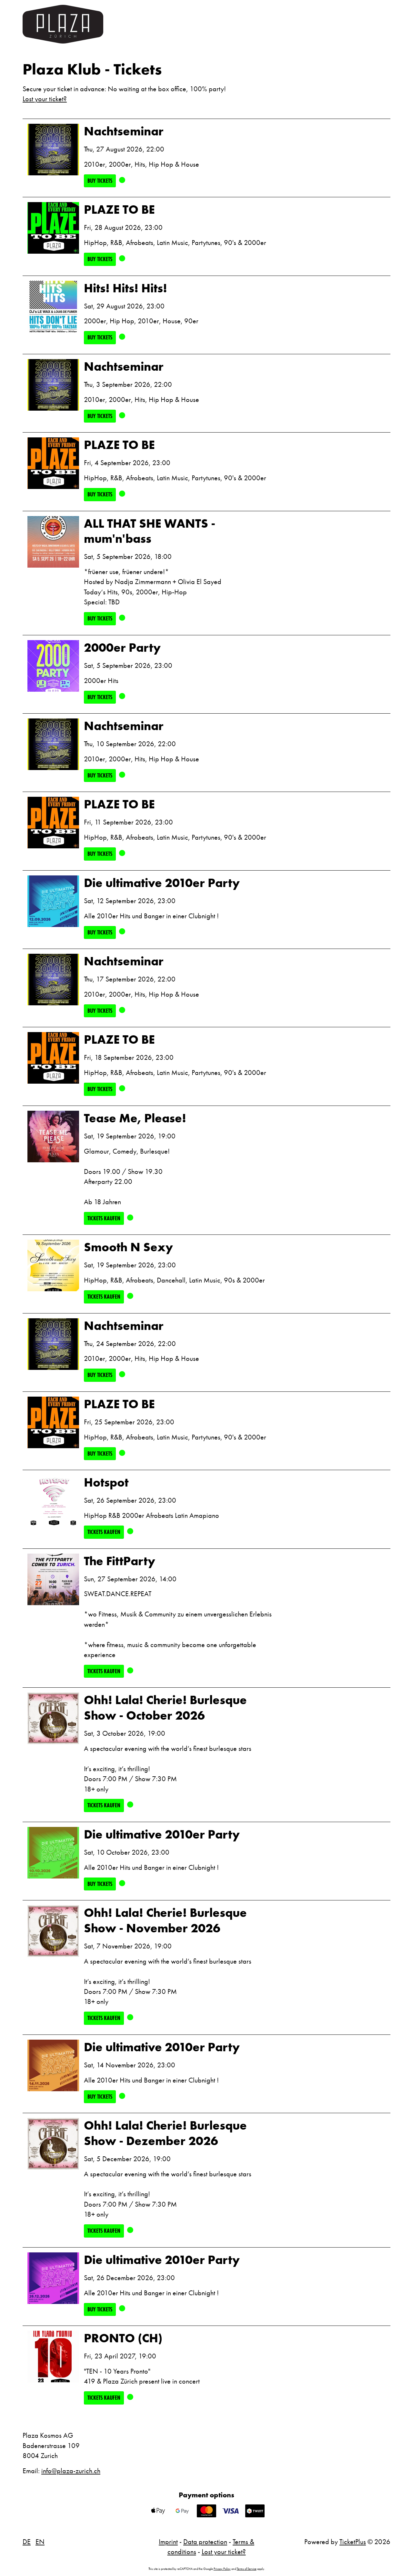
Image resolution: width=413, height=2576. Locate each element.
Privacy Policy (222, 2569)
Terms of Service (247, 2569)
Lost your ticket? (45, 99)
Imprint (168, 2542)
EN (40, 2542)
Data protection (205, 2542)
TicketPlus (353, 2542)
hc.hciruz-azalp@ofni (71, 2471)
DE (27, 2542)
